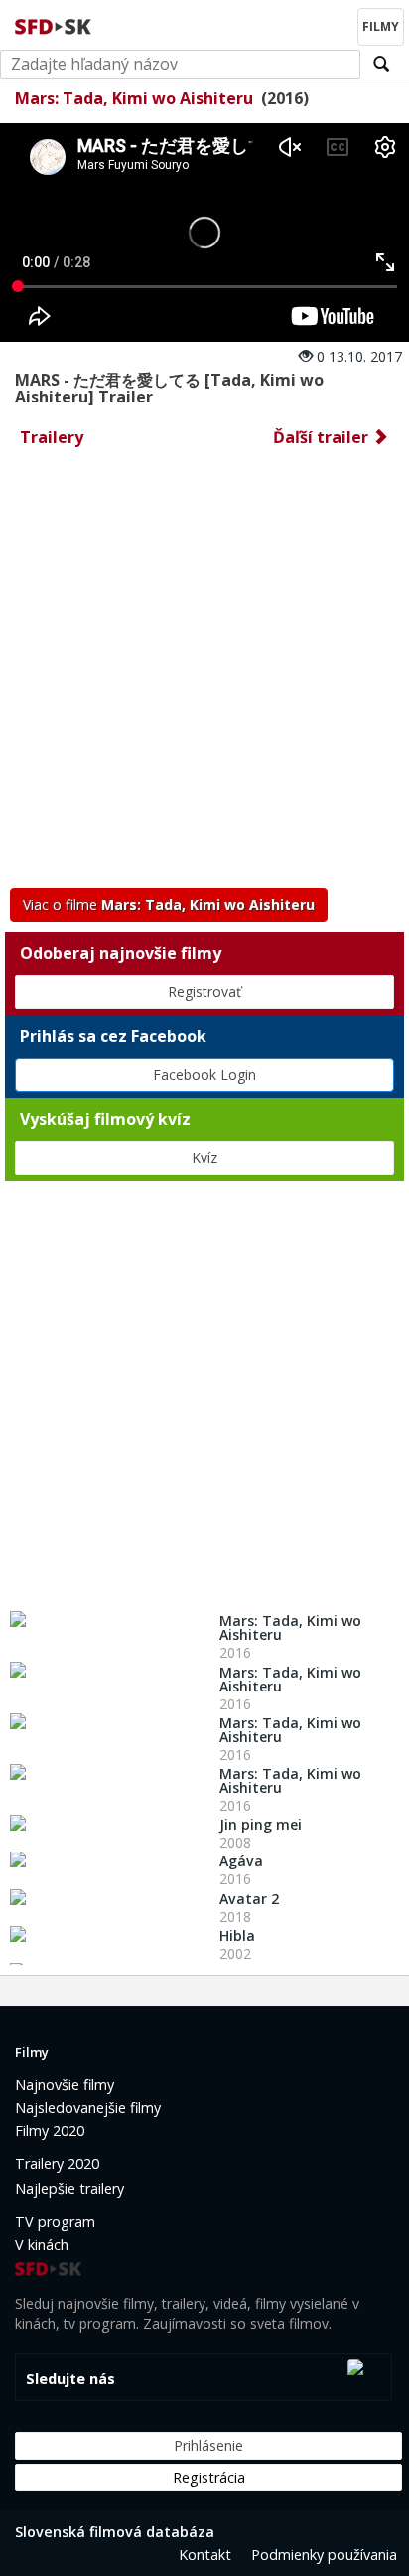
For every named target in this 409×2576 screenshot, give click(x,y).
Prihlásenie (208, 2445)
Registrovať (204, 991)
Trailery (52, 437)
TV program (55, 2222)
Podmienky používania (324, 2555)
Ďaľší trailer (323, 437)
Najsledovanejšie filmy (88, 2107)
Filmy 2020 (50, 2130)
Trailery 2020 (57, 2163)
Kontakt (205, 2555)
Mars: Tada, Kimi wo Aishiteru (134, 98)
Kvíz (204, 1157)
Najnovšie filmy (65, 2085)
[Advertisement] (204, 674)
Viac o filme (169, 905)
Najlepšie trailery (69, 2189)
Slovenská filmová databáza (115, 2532)
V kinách (42, 2245)
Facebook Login (204, 1075)
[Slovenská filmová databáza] (55, 24)
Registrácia (209, 2477)
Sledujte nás (70, 2379)
